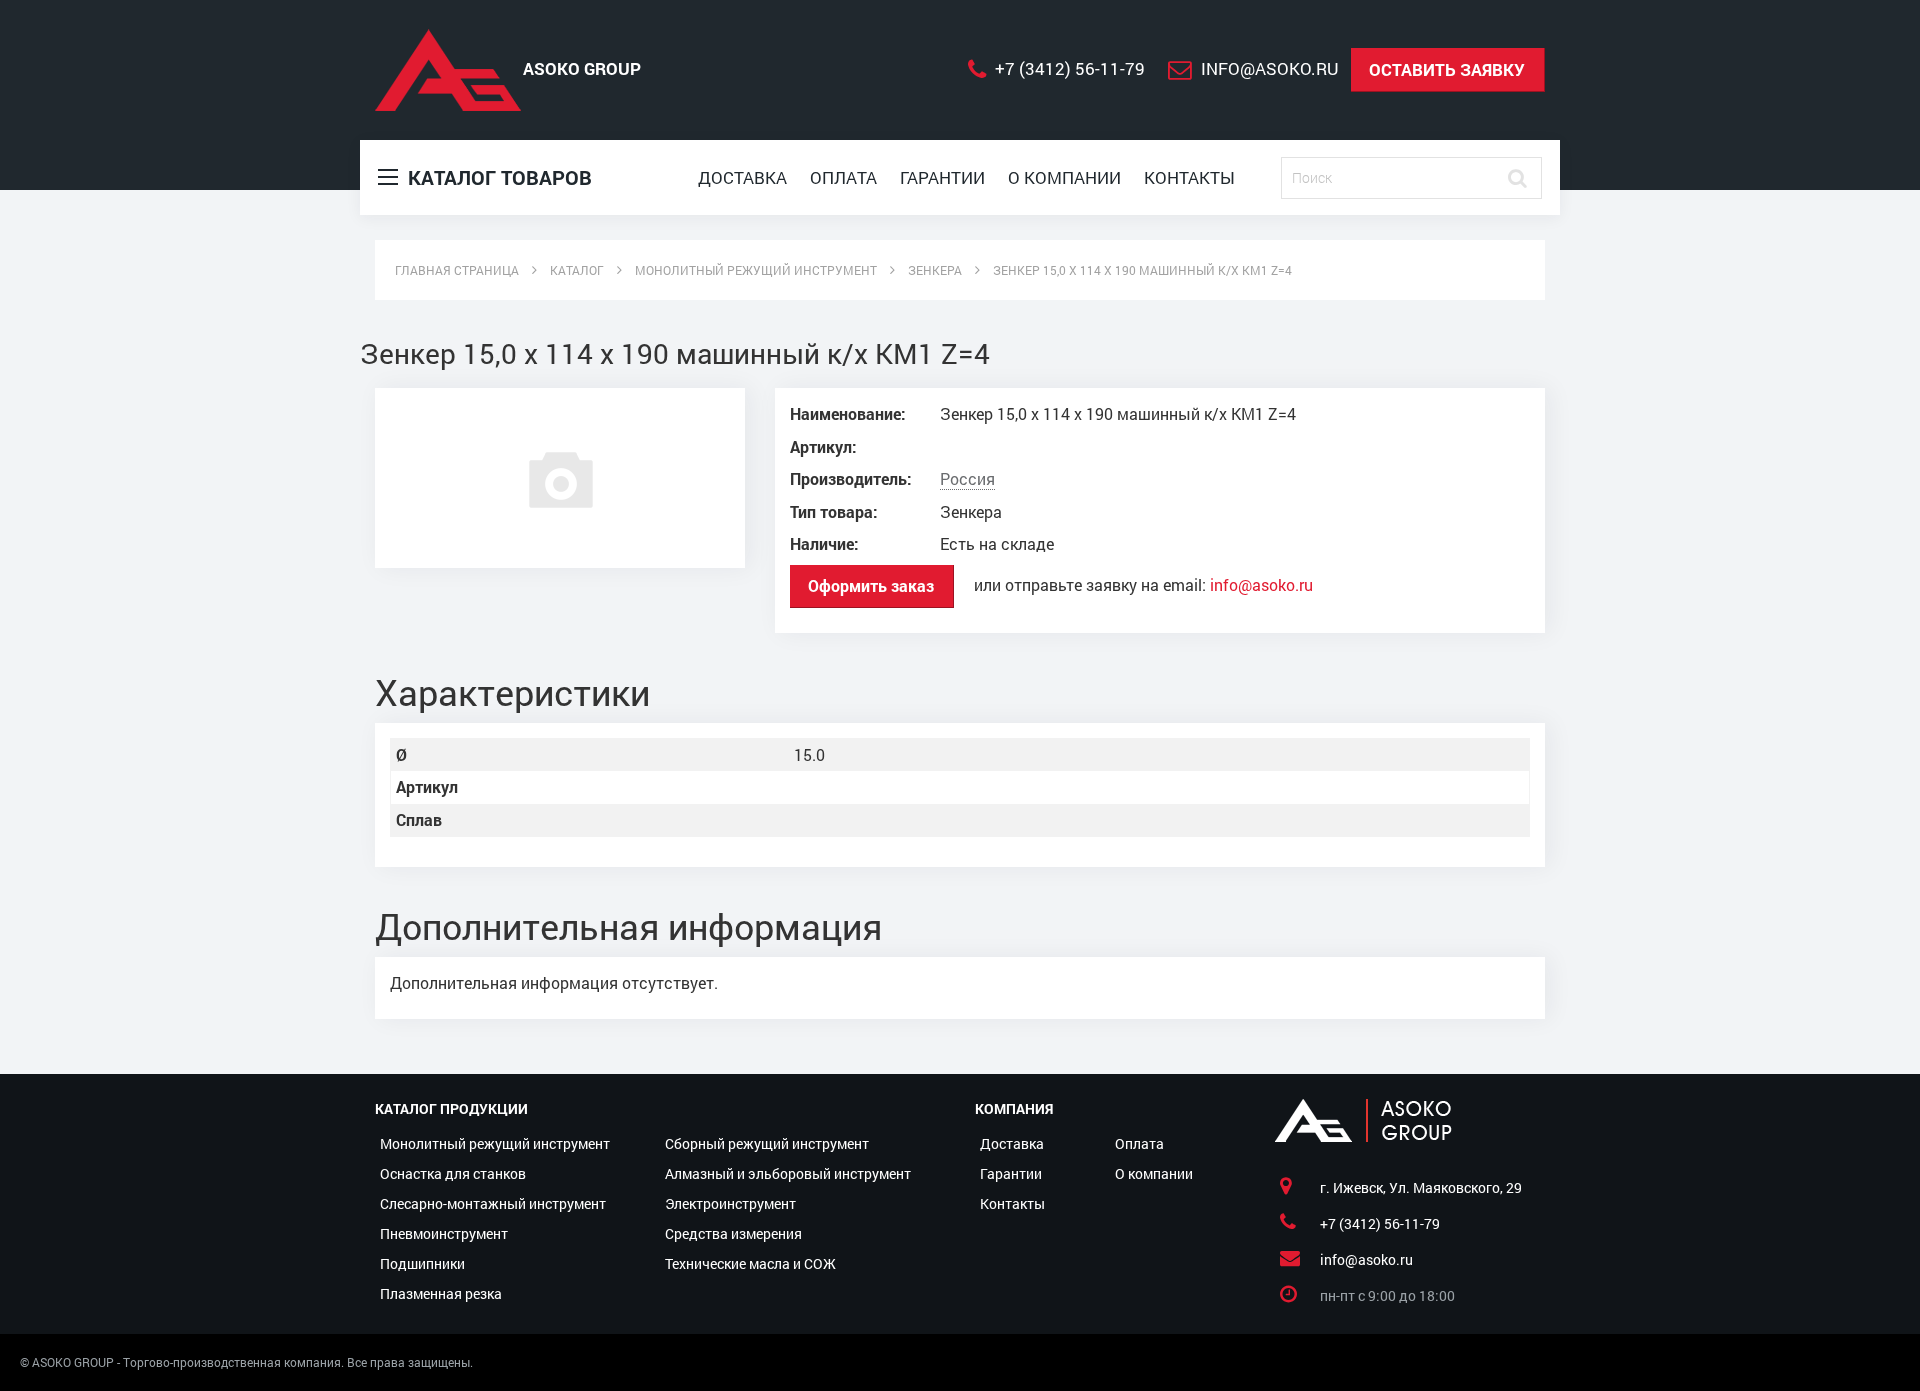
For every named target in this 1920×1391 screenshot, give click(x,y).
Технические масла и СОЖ (750, 1263)
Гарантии (942, 177)
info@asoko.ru (1261, 585)
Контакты (1189, 177)
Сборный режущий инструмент (767, 1143)
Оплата (843, 177)
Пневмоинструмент (444, 1233)
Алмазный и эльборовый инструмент (788, 1173)
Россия (967, 479)
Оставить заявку (1447, 69)
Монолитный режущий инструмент (495, 1143)
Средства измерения (733, 1233)
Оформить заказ (871, 585)
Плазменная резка (441, 1293)
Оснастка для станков (453, 1173)
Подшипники (422, 1263)
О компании (1064, 177)
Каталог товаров (497, 177)
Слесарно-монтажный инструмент (493, 1203)
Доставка (742, 177)
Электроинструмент (730, 1203)
